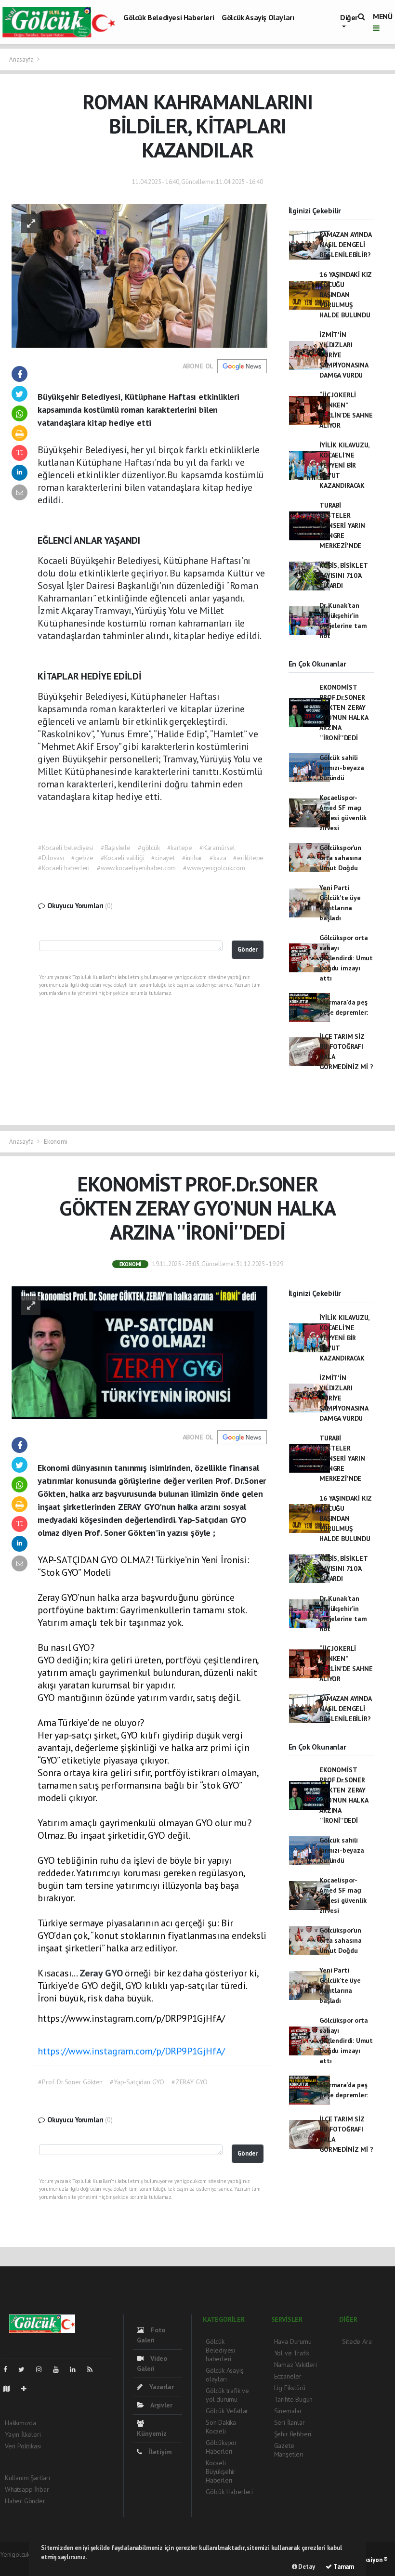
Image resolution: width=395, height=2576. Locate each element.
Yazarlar (160, 2387)
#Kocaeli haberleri (64, 868)
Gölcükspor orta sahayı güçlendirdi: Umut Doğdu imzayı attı (346, 958)
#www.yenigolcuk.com (214, 868)
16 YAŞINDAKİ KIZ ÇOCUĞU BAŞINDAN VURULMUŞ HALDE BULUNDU (346, 295)
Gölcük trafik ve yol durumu (227, 2395)
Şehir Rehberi (293, 2434)
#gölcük (149, 848)
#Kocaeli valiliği (123, 858)
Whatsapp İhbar (27, 2489)
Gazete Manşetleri (289, 2450)
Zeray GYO (102, 1973)
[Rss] (94, 2369)
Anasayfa (22, 59)
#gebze (82, 858)
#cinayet (163, 858)
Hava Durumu (293, 2341)
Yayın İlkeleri (23, 2434)
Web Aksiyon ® (368, 2560)
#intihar (192, 858)
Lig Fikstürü (290, 2388)
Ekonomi (56, 1142)
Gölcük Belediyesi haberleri (169, 17)
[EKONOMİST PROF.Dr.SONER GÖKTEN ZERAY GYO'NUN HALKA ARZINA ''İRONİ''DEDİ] (139, 1352)
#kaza (218, 858)
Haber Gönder (25, 2501)
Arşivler (160, 2405)
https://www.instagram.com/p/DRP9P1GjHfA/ (131, 2051)
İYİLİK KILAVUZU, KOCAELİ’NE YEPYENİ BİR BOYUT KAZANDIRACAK (344, 465)
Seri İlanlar (290, 2422)
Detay (306, 2567)
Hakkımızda (20, 2423)
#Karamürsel (217, 848)
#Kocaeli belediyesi (66, 848)
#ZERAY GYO (190, 2082)
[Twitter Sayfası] (25, 2369)
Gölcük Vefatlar (227, 2411)
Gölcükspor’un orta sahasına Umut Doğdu (341, 858)
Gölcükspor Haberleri (221, 2447)
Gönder (248, 949)
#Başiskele (116, 848)
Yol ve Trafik (292, 2353)
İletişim (159, 2452)
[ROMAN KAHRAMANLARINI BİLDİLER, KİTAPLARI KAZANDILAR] (139, 275)
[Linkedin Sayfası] (77, 2369)
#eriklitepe (248, 858)
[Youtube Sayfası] (60, 2369)
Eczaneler (288, 2376)
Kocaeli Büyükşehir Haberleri (221, 2471)
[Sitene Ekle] (28, 2389)
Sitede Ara (357, 2341)
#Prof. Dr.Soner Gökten (70, 2082)
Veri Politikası (23, 2446)
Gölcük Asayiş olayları (258, 17)
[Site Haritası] (11, 2389)
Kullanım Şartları (27, 2478)
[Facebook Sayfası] (9, 2369)
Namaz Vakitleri (296, 2365)
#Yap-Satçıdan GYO (137, 2082)
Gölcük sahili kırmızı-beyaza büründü (342, 768)
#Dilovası (51, 858)
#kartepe (180, 848)
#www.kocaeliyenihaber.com (136, 868)
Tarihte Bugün (294, 2399)
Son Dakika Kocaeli (221, 2427)
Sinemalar (288, 2411)
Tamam (343, 2567)
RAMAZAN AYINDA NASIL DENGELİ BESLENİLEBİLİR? (345, 245)
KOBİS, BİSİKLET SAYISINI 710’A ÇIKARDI (343, 575)
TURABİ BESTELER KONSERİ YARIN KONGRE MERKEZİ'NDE (342, 525)
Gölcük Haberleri (229, 2492)
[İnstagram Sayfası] (43, 2369)
